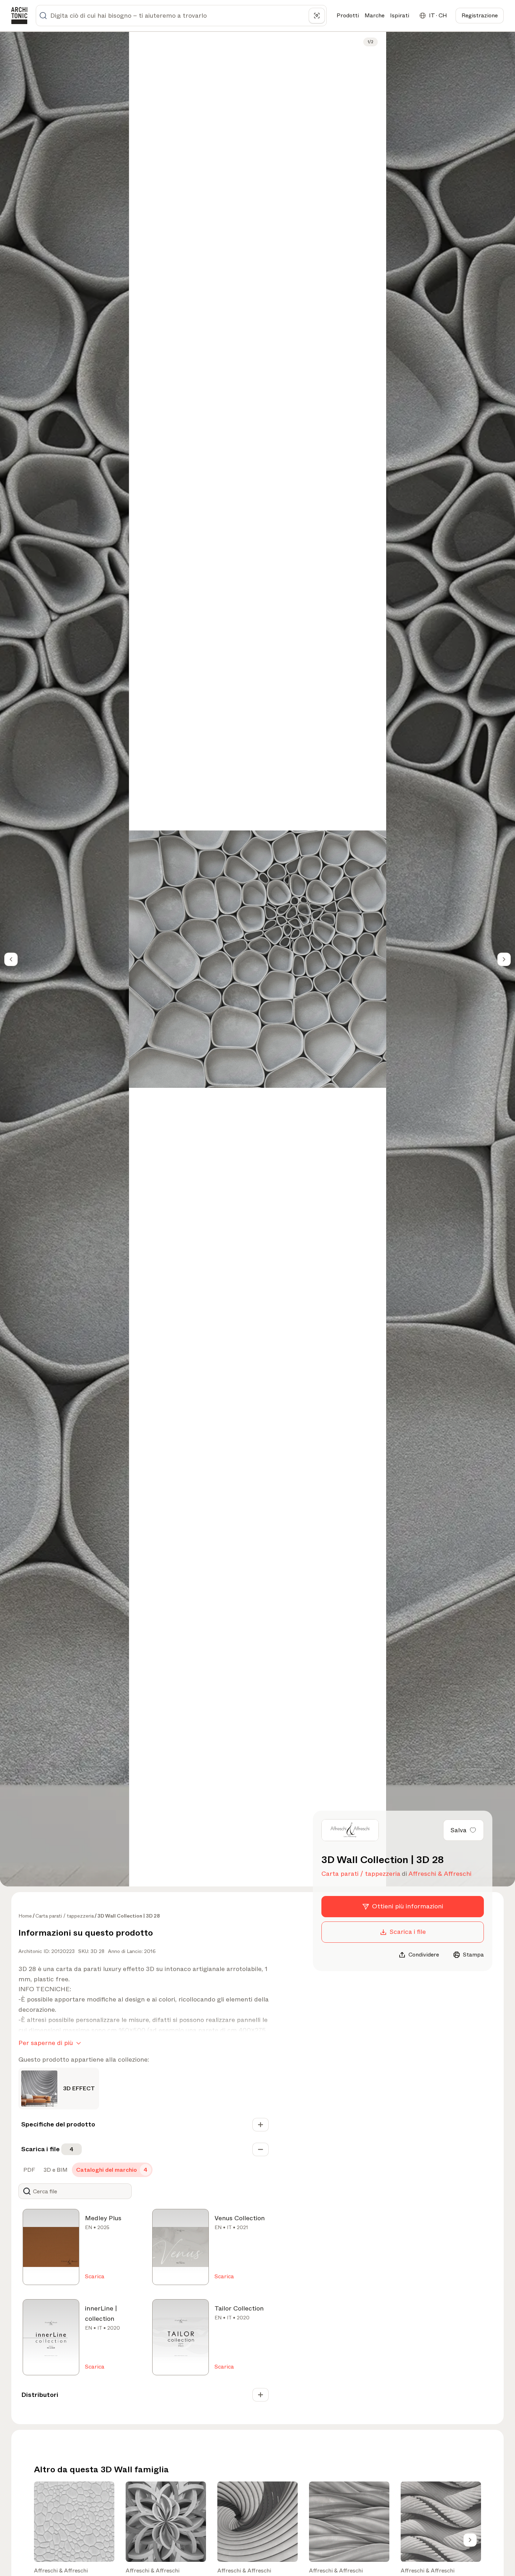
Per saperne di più (46, 2043)
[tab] (28, 2170)
